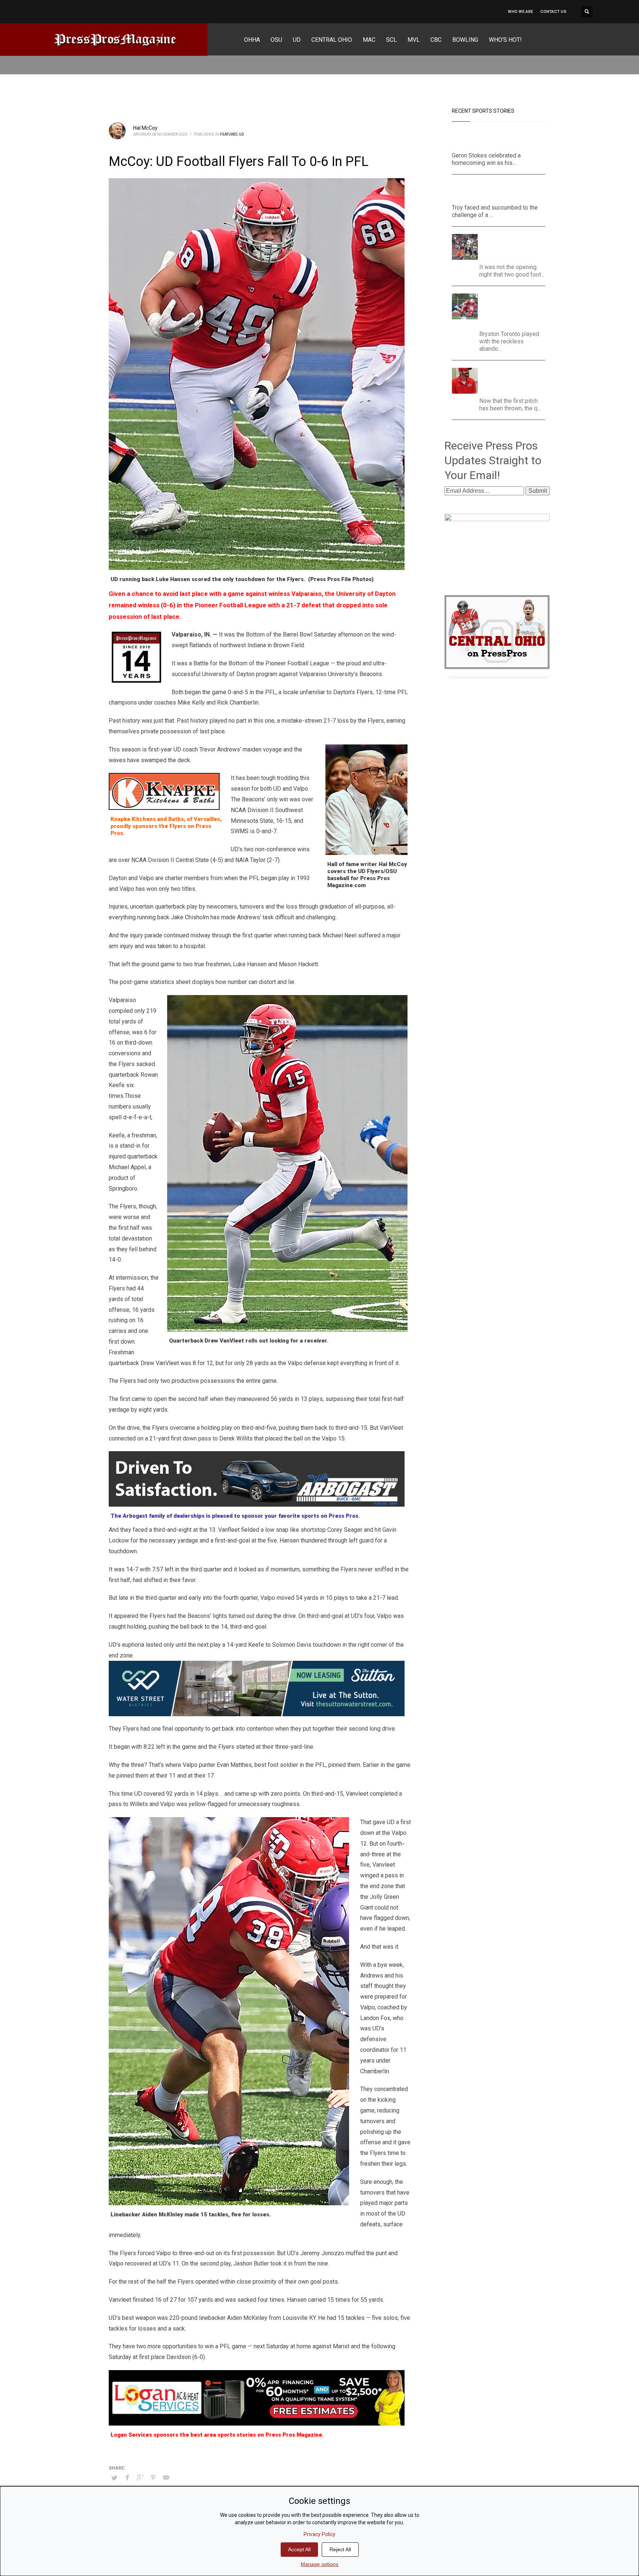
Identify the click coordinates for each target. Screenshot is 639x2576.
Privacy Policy (319, 2534)
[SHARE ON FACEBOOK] (127, 2478)
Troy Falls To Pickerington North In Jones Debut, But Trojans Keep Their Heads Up (495, 191)
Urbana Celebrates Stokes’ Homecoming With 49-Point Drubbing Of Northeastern (498, 139)
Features (229, 134)
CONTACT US (553, 12)
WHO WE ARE (520, 12)
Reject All (340, 2549)
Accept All (299, 2549)
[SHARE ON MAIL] (166, 2478)
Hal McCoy (145, 128)
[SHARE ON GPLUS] (140, 2478)
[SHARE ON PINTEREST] (153, 2478)
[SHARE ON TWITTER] (114, 2478)
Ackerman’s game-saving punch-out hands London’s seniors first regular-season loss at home (515, 310)
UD (241, 134)
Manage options (319, 2564)
